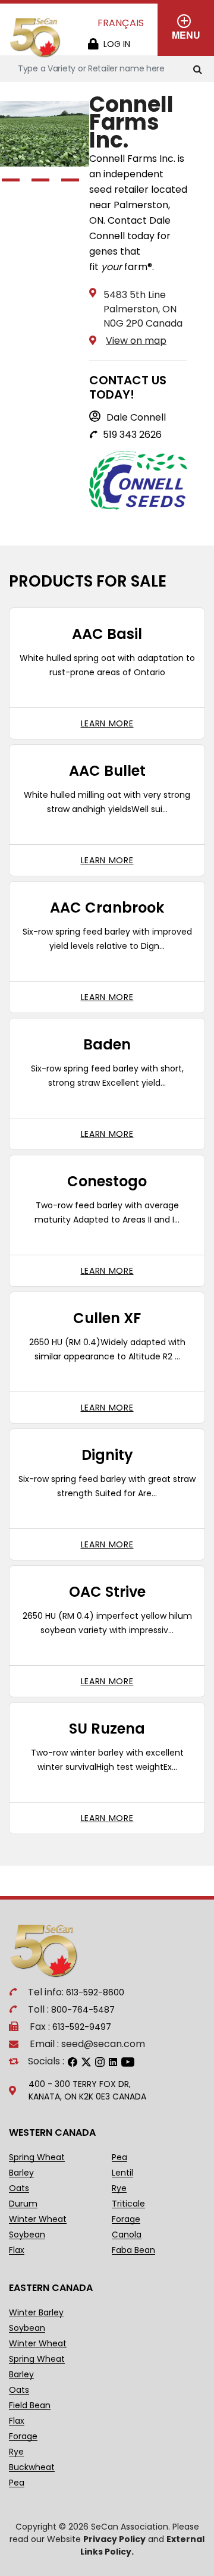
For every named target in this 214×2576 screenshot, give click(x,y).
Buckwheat (32, 2467)
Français (121, 23)
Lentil (122, 2173)
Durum (23, 2204)
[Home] (36, 38)
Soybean (27, 2235)
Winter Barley (36, 2313)
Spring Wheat (37, 2157)
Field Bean (30, 2406)
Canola (127, 2235)
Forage (126, 2219)
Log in (117, 44)
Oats (19, 2188)
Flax (17, 2250)
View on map (136, 341)
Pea (119, 2157)
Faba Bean (133, 2250)
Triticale (128, 2204)
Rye (119, 2188)
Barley (21, 2173)
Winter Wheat (38, 2219)
